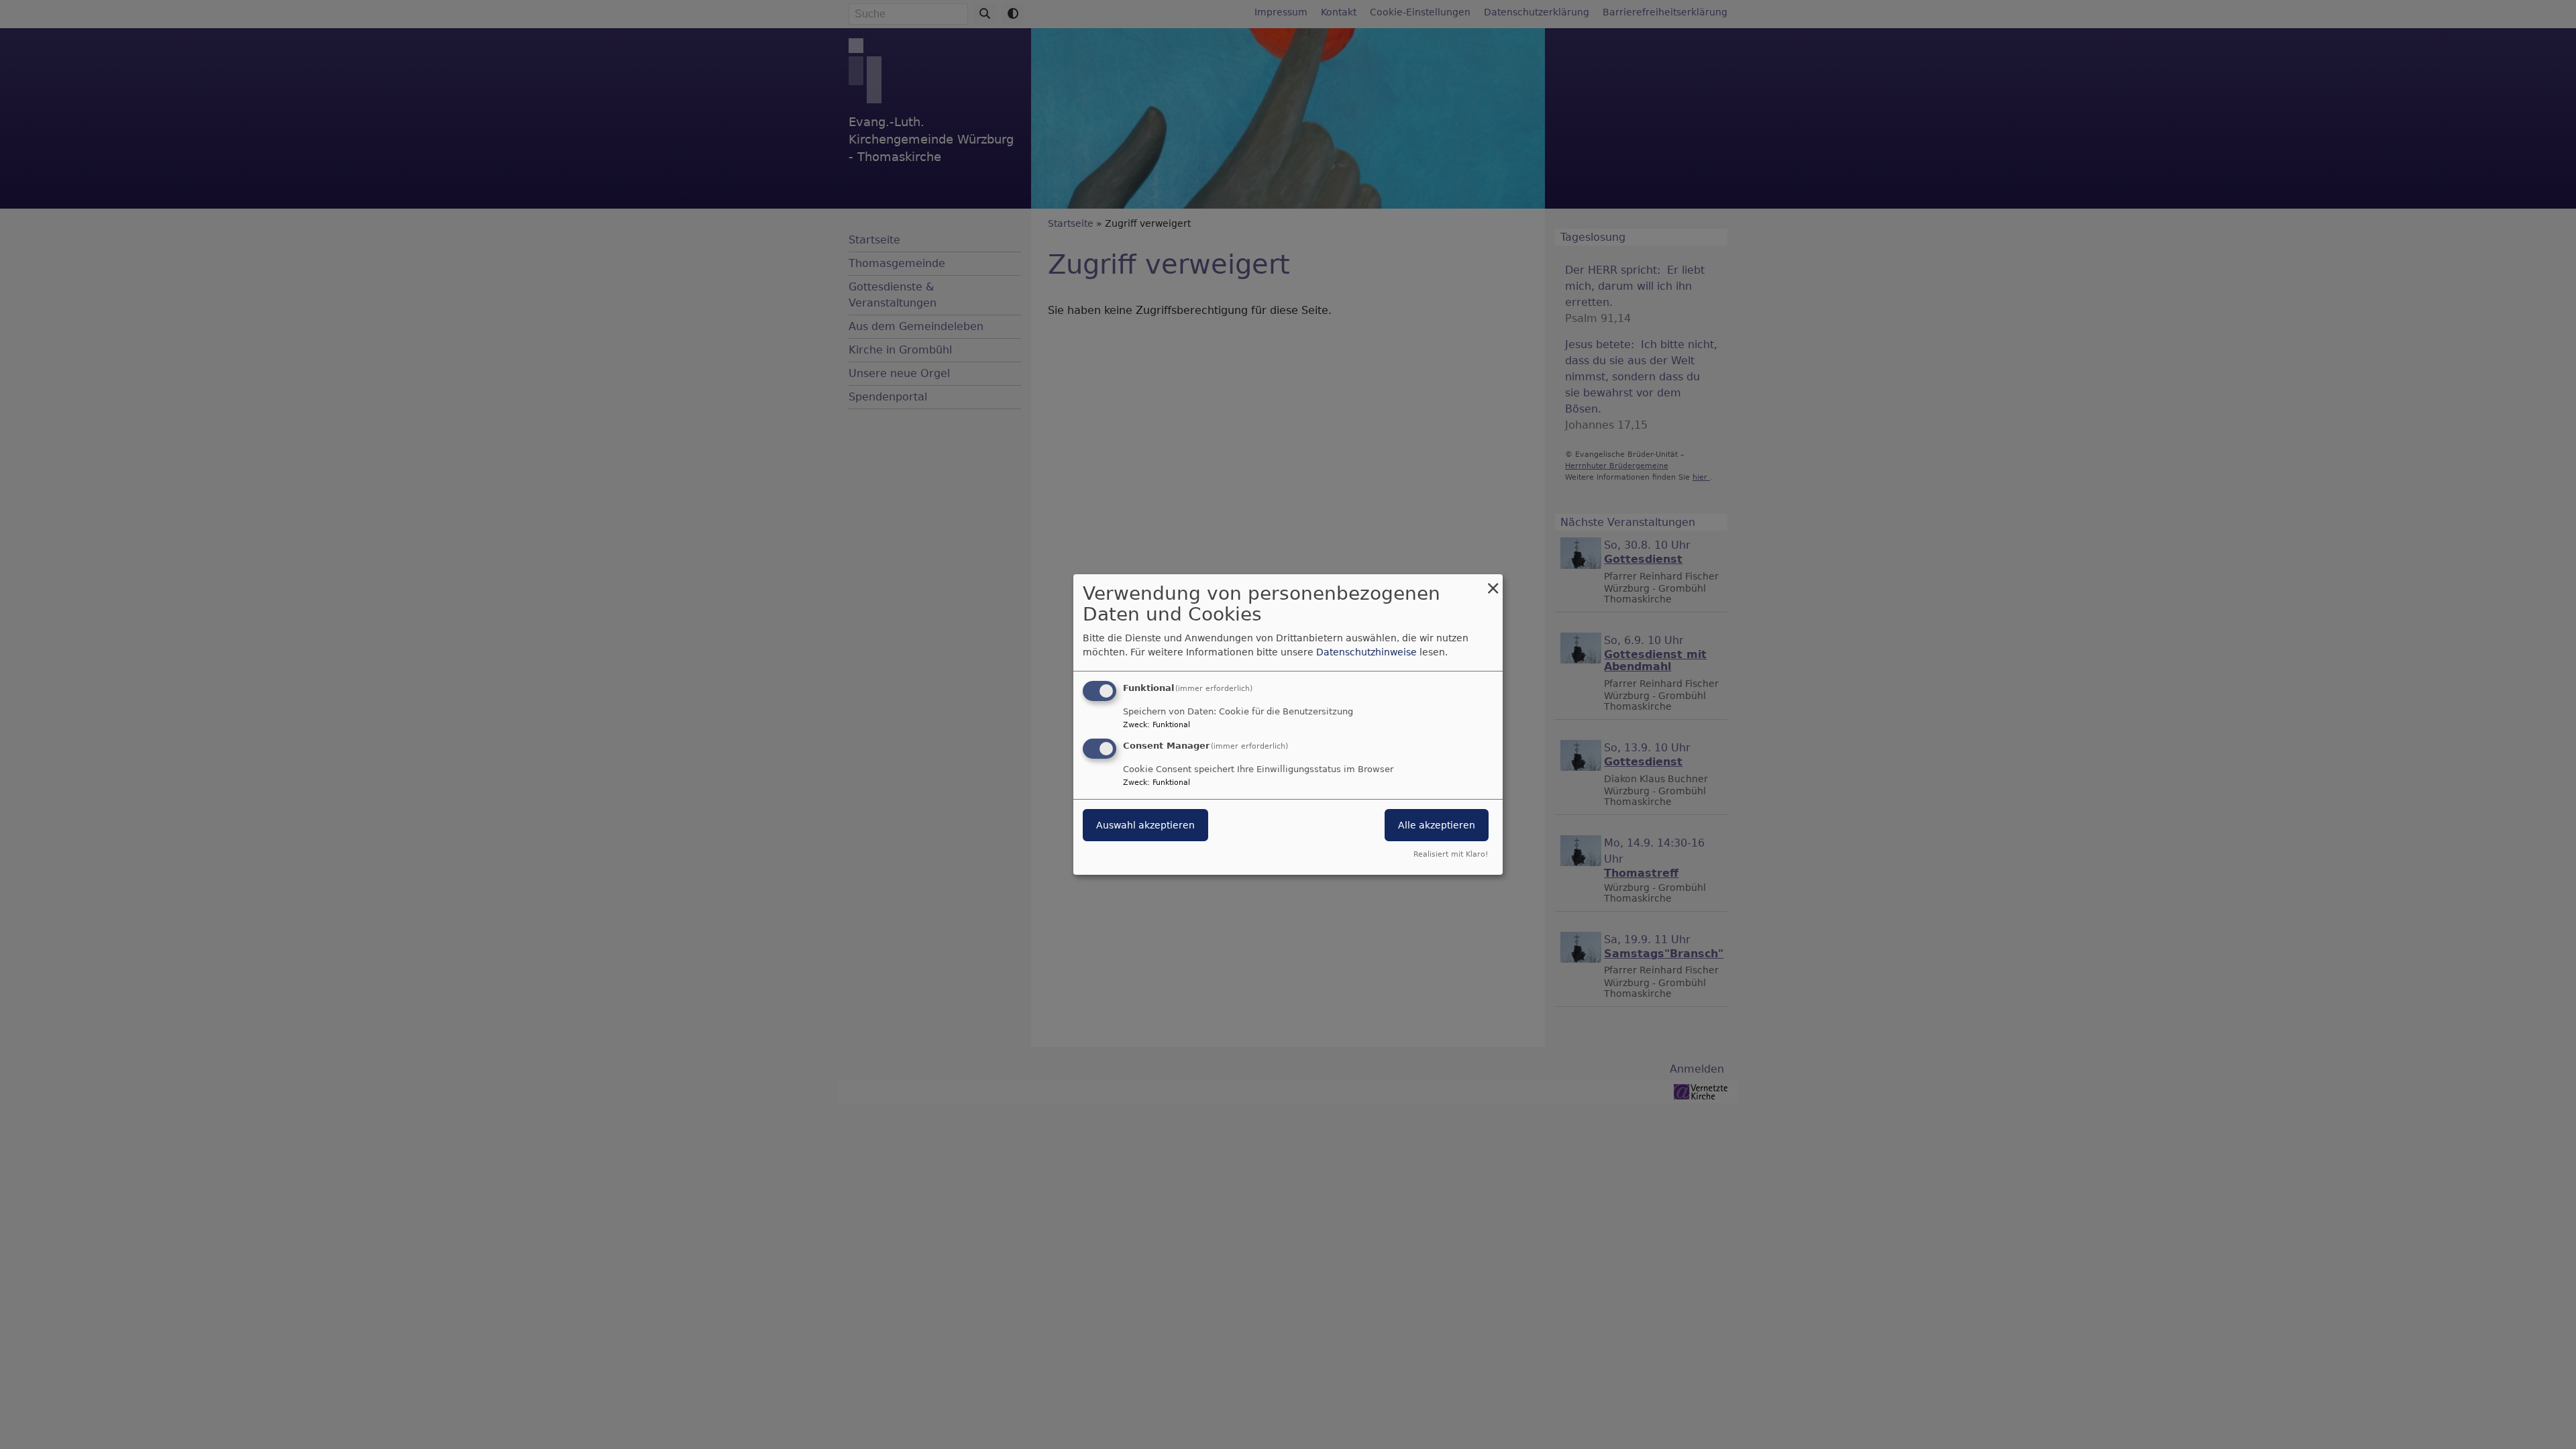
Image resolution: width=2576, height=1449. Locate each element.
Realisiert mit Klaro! (1451, 854)
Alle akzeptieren (1437, 825)
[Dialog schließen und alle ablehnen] (1493, 583)
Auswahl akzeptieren (1145, 825)
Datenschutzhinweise (1366, 652)
